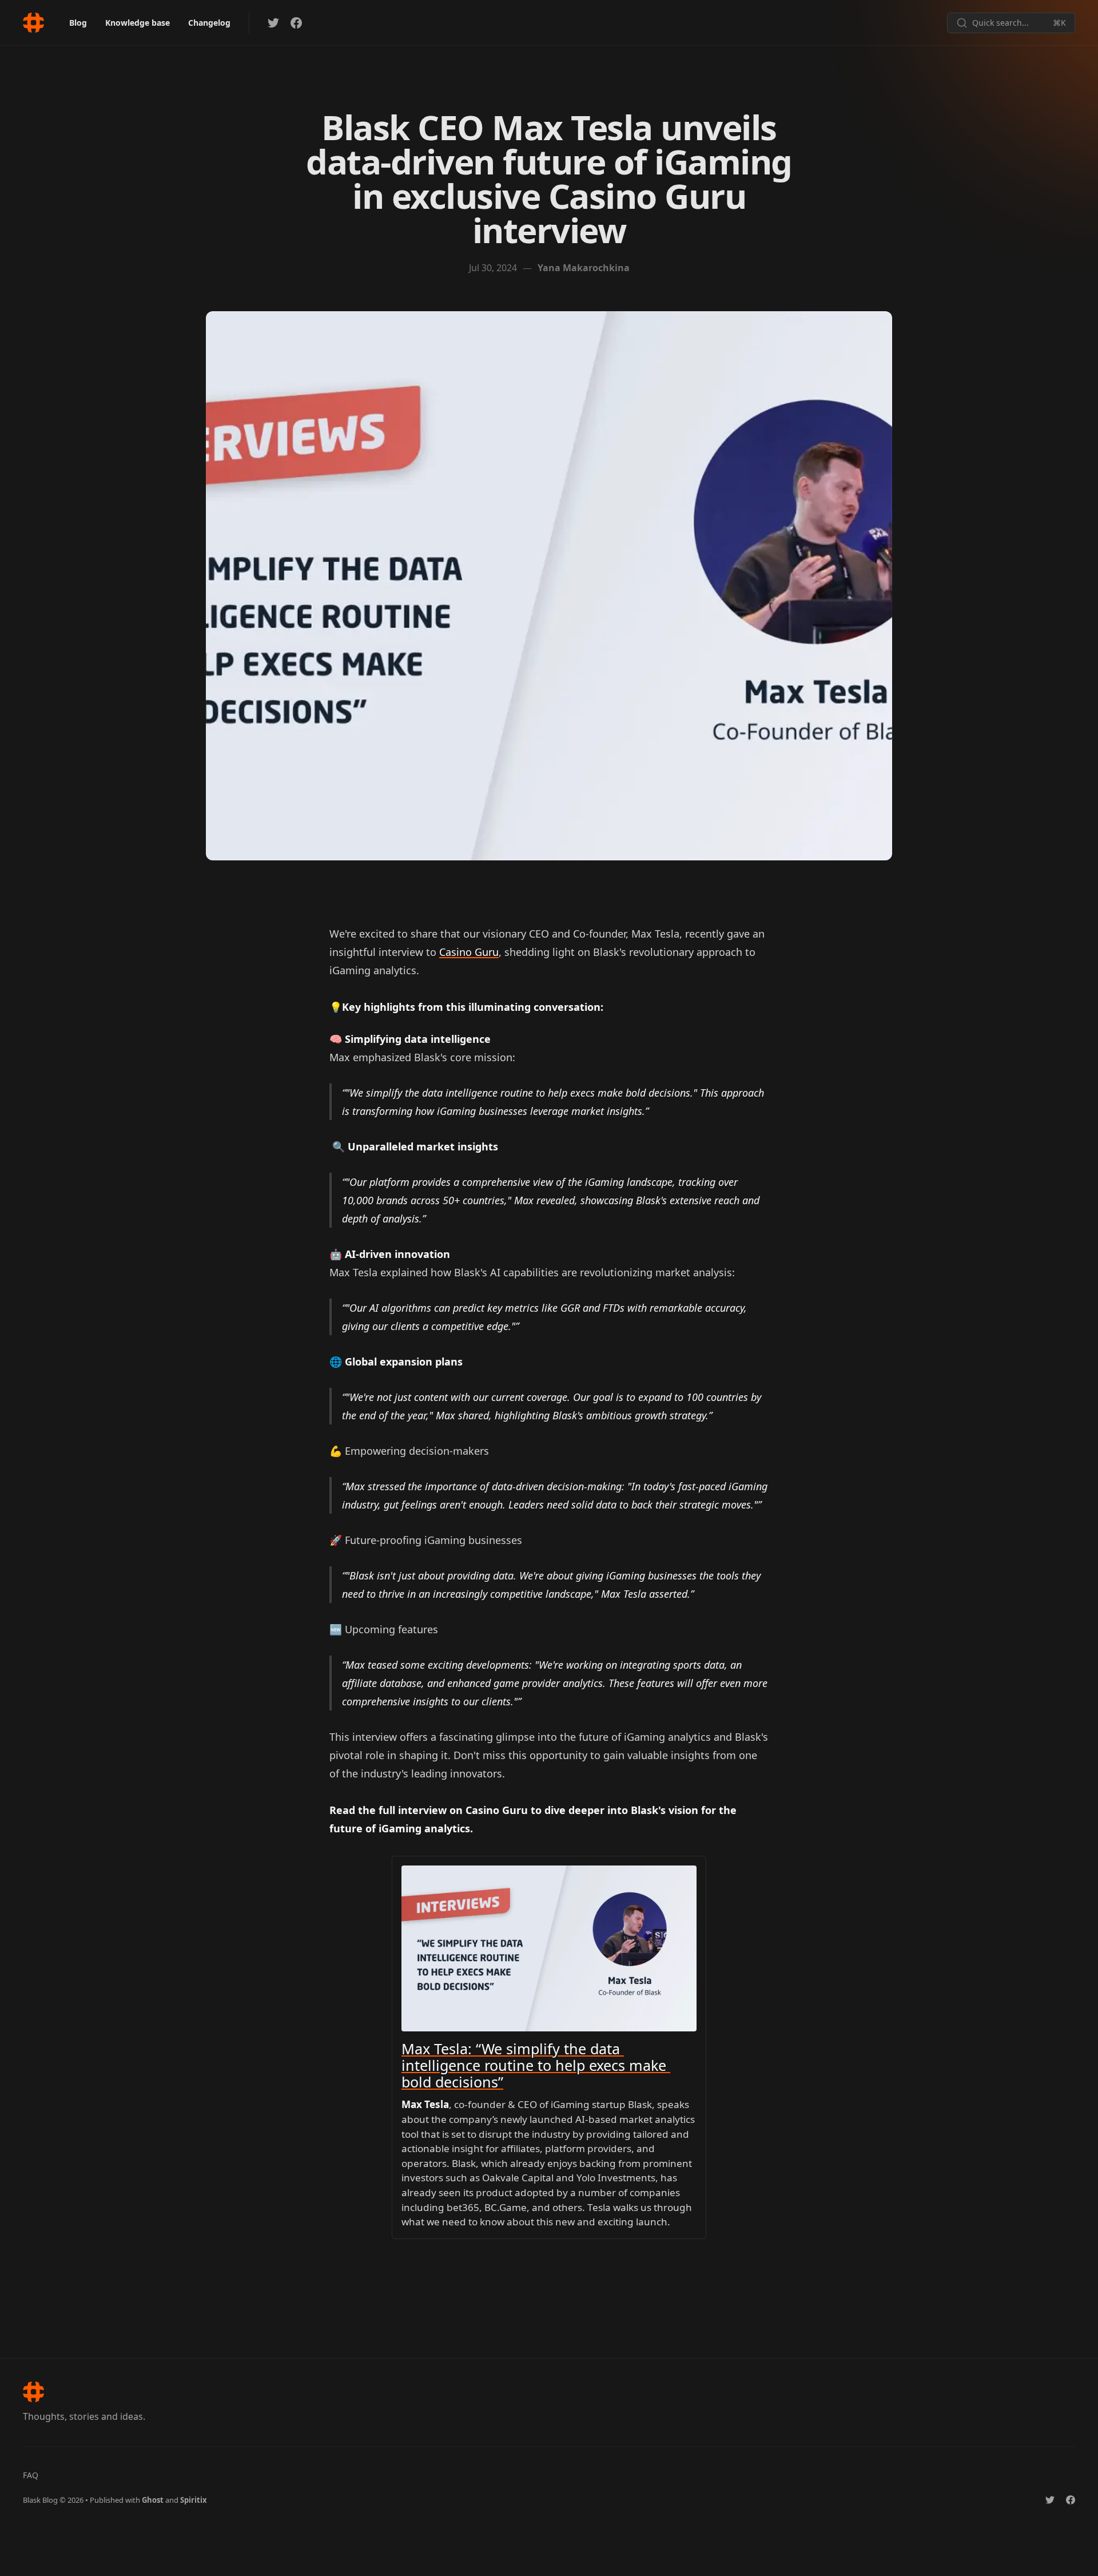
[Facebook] (296, 23)
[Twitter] (273, 23)
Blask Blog (40, 2500)
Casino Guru (469, 952)
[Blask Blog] (33, 23)
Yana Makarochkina (584, 268)
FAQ (31, 2475)
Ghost (153, 2500)
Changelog (209, 23)
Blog (78, 23)
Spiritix (194, 2500)
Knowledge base (138, 23)
